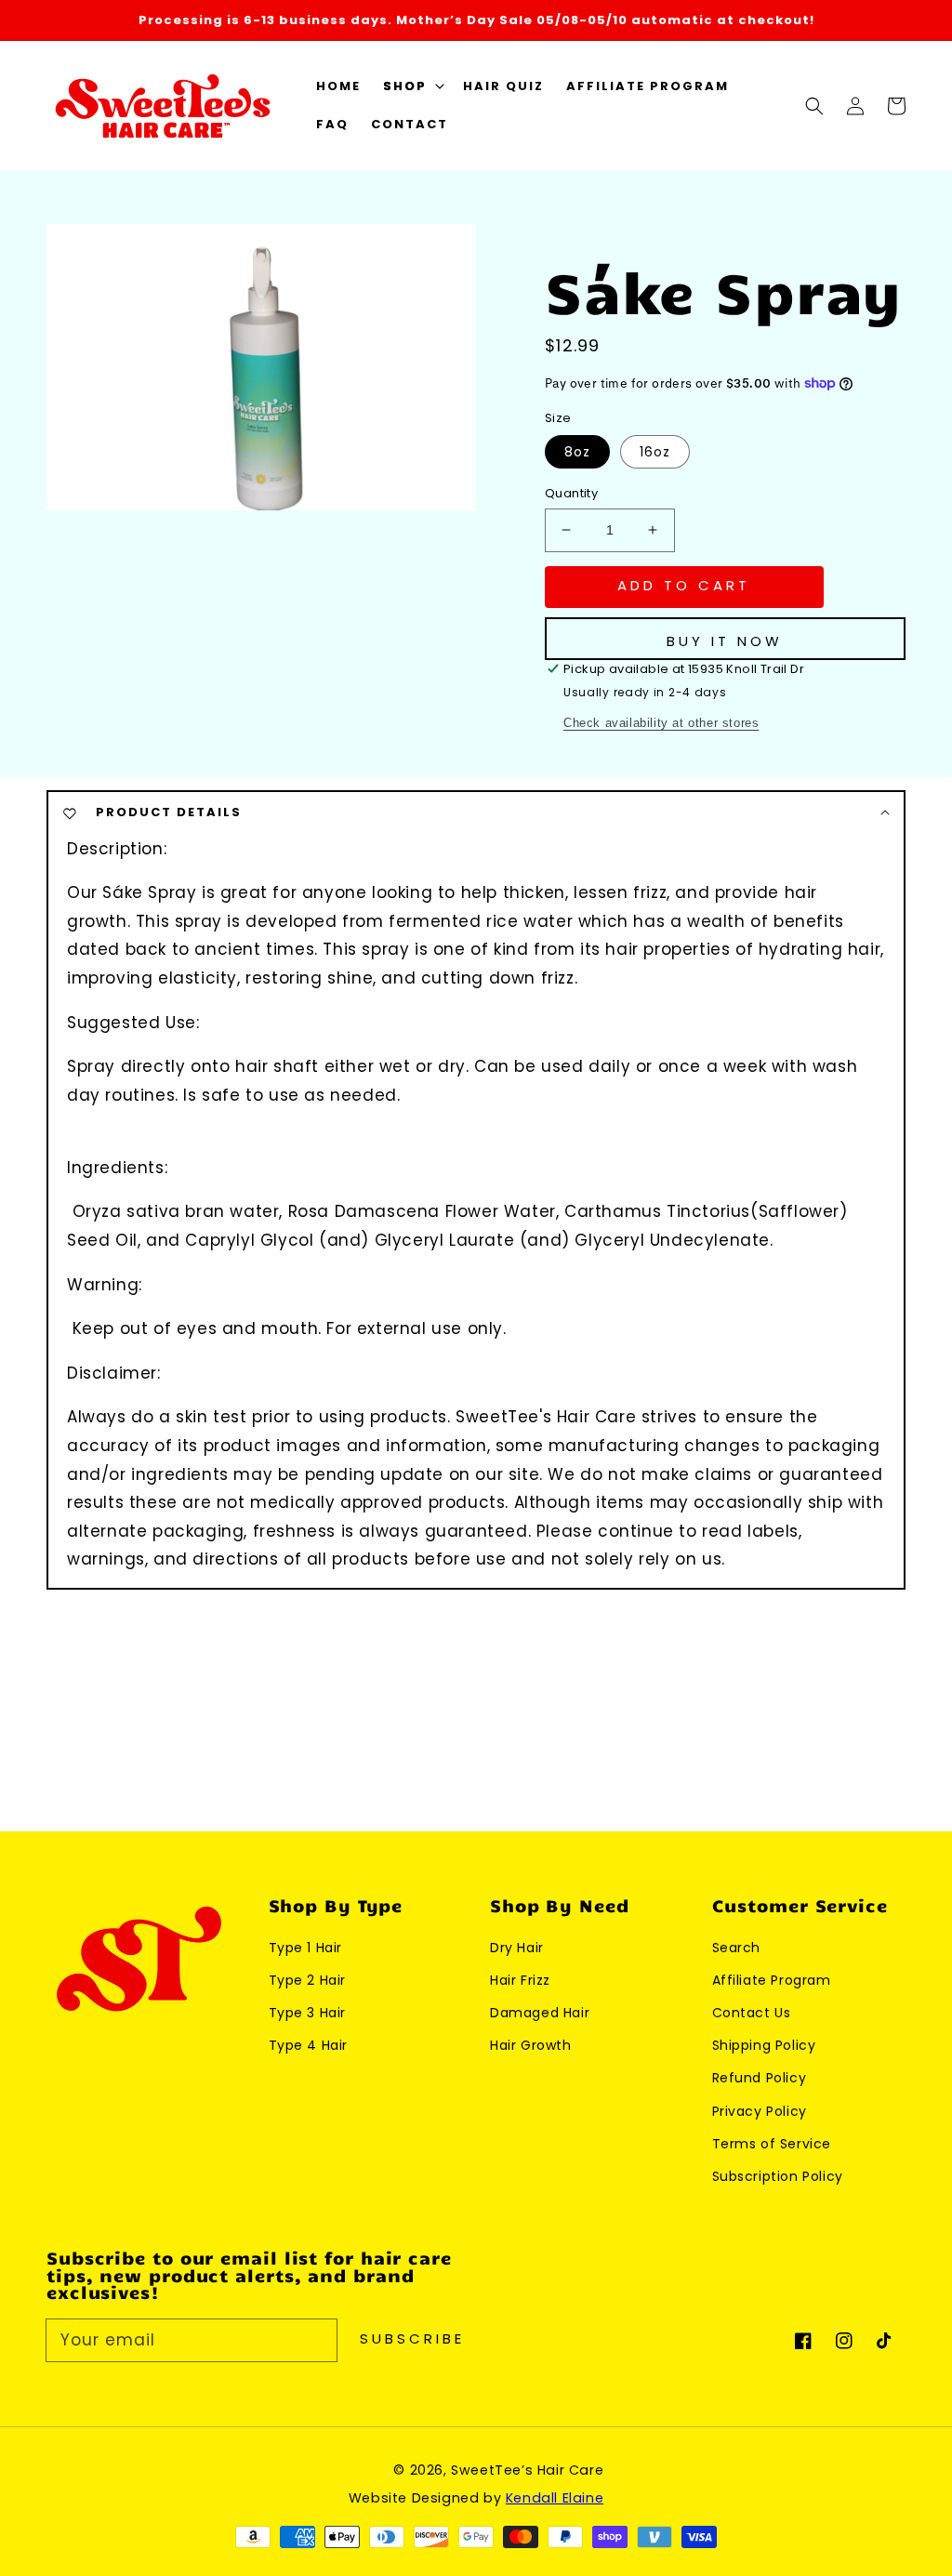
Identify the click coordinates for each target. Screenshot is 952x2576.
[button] (412, 87)
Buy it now (725, 641)
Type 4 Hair (309, 2045)
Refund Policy (760, 2078)
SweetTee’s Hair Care (527, 2470)
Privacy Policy (760, 2111)
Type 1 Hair (306, 1948)
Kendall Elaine (555, 2498)
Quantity (571, 493)
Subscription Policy (778, 2176)
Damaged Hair (540, 2013)
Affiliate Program (772, 1980)
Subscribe (412, 2338)
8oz (577, 452)
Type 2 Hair (308, 1980)
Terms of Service (772, 2144)
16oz (655, 452)
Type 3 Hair (308, 2013)
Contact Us (752, 2013)
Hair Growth (531, 2045)
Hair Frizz (520, 1980)
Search (737, 1948)
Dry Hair (517, 1948)
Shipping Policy (764, 2045)
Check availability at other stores (661, 723)
